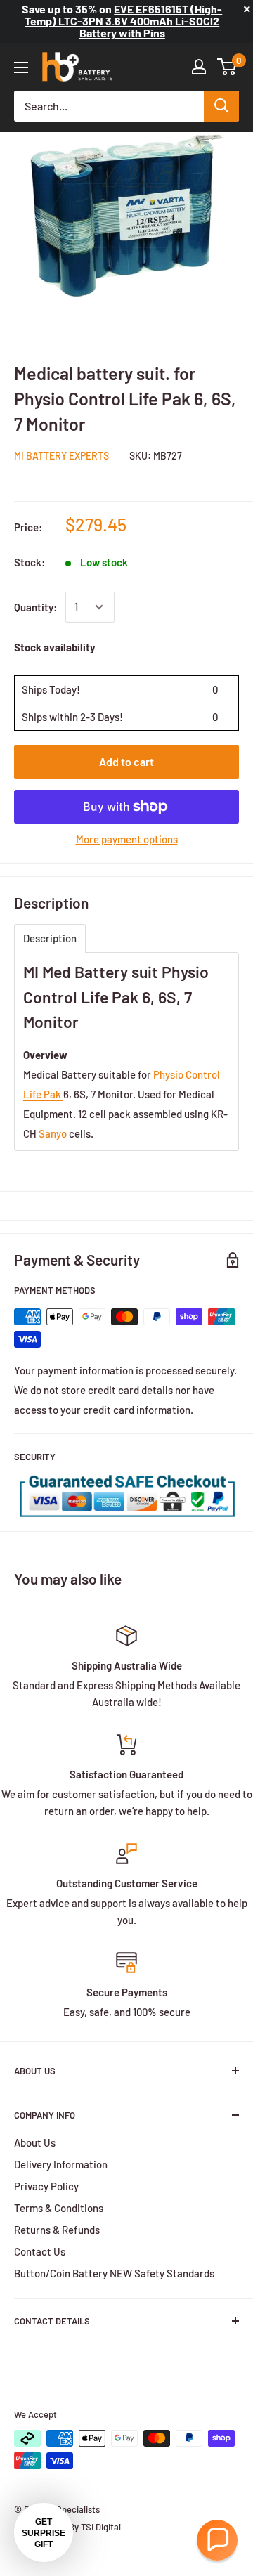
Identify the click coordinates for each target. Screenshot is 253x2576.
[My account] (199, 67)
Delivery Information (61, 2164)
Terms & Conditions (59, 2208)
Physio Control (187, 1074)
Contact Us (40, 2251)
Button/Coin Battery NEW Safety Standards (114, 2273)
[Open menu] (21, 67)
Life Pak (43, 1094)
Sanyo (54, 1133)
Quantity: (35, 607)
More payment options (127, 839)
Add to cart (126, 761)
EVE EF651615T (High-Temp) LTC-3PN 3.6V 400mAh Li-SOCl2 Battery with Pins (123, 21)
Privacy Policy (46, 2186)
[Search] (221, 106)
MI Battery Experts (61, 456)
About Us (35, 2142)
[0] (227, 67)
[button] (217, 2540)
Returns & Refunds (57, 2230)
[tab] (50, 938)
